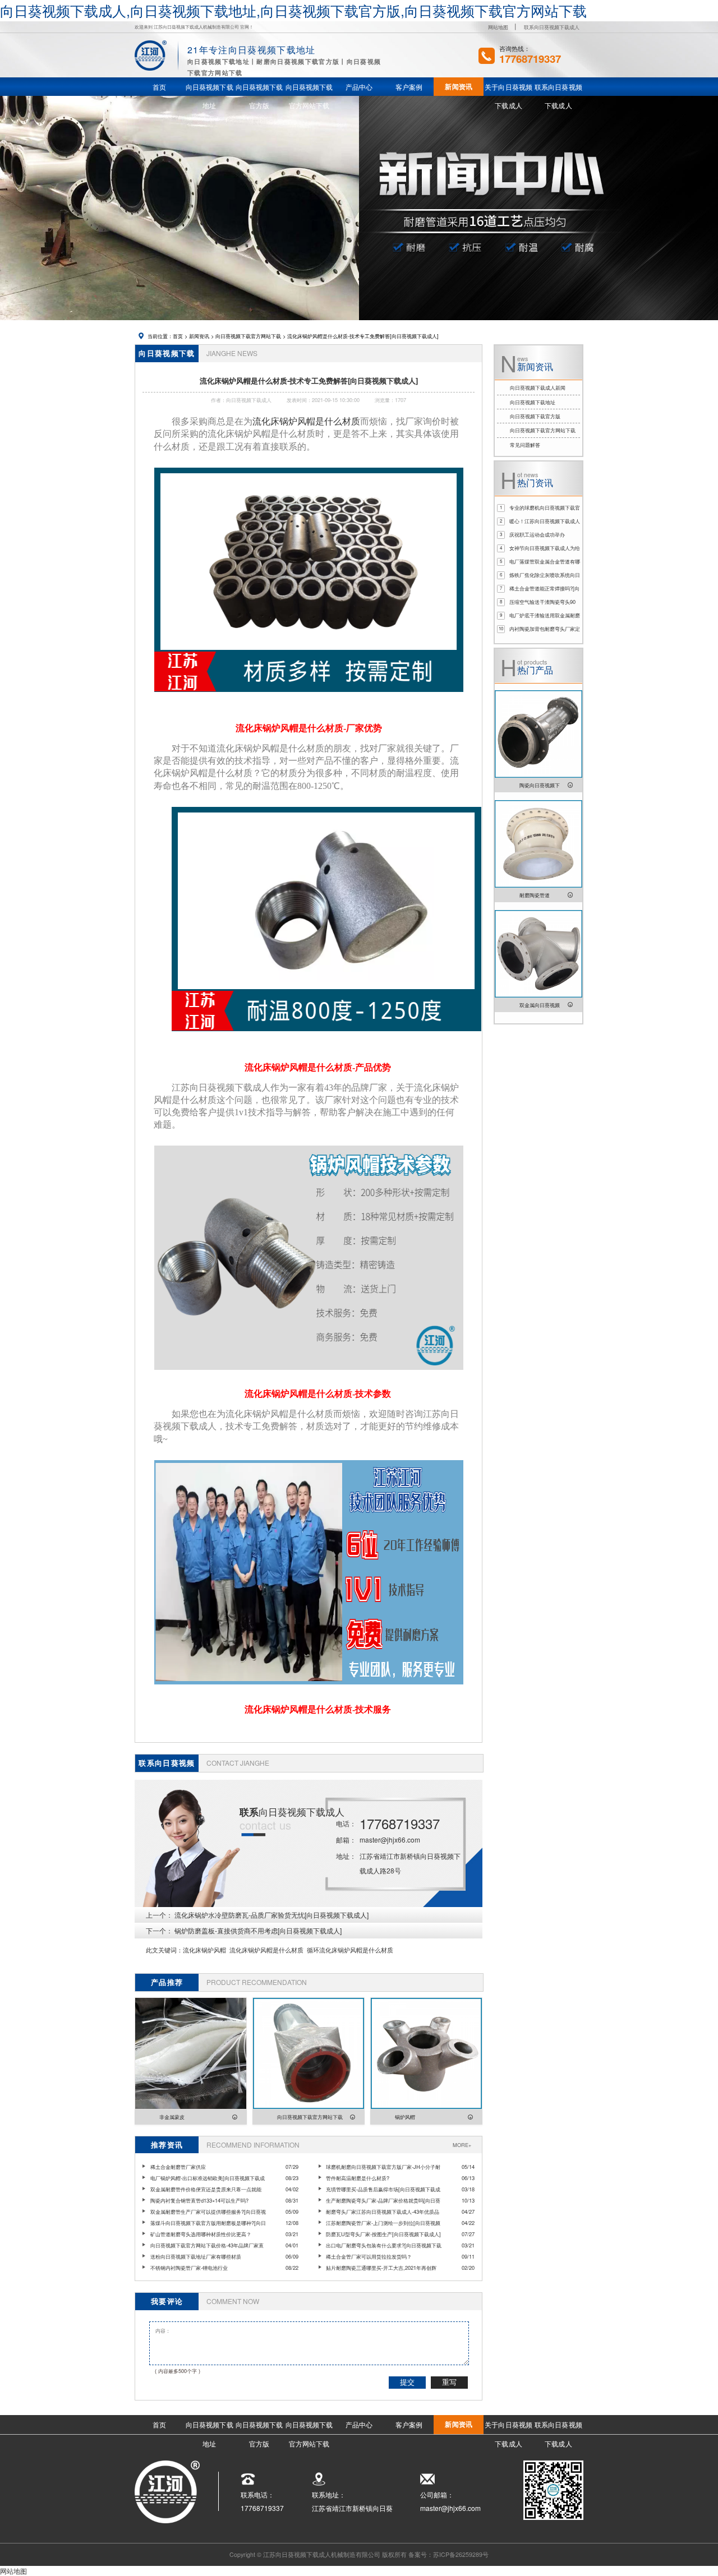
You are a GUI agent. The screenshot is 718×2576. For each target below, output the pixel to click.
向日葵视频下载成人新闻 (538, 387)
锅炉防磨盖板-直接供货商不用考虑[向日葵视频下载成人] (258, 1930)
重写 (449, 2382)
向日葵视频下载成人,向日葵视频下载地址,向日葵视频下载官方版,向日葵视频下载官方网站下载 (293, 10)
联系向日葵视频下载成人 (552, 27)
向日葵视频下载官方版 (535, 416)
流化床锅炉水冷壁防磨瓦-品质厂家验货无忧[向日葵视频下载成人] (271, 1915)
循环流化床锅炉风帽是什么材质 (350, 1950)
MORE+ (462, 2145)
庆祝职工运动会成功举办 (537, 534)
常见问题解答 (525, 445)
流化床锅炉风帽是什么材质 (306, 421)
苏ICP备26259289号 (461, 2554)
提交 (407, 2382)
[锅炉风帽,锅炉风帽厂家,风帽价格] (309, 696)
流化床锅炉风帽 (204, 1950)
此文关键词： (164, 1950)
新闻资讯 (199, 336)
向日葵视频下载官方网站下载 (248, 336)
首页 (178, 336)
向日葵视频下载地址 (533, 402)
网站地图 (498, 27)
